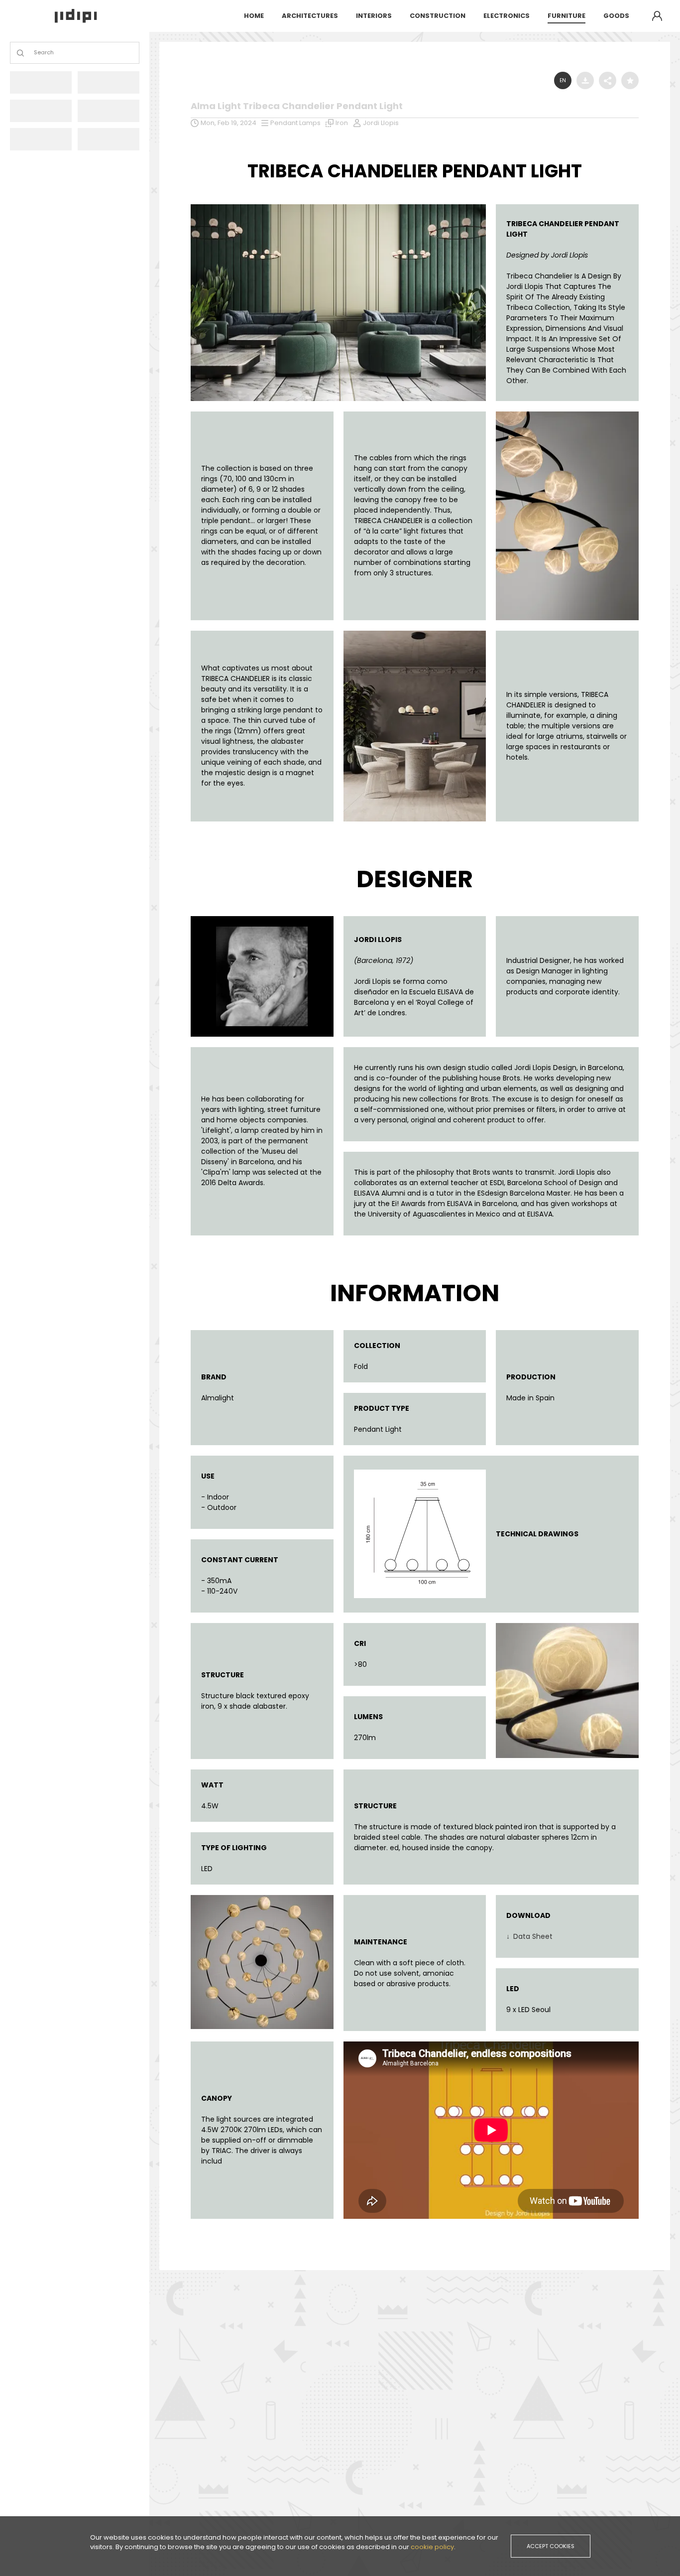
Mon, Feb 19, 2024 (228, 123)
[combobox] (35, 53)
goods (616, 16)
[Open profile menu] (657, 16)
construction (438, 16)
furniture (567, 16)
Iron (342, 123)
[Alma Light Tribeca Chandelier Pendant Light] (338, 207)
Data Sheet (532, 1936)
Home (254, 16)
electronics (507, 16)
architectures (310, 16)
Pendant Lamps (295, 123)
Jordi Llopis (381, 123)
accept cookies (551, 2546)
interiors (374, 16)
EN (563, 80)
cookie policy (432, 2547)
